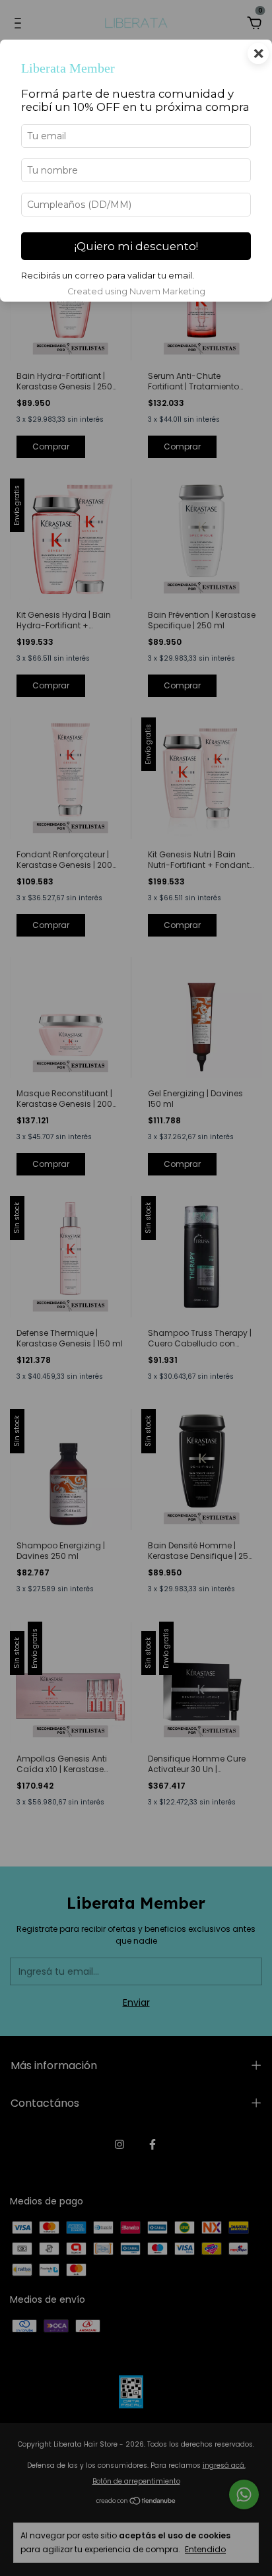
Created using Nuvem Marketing (136, 291)
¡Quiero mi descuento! (136, 246)
